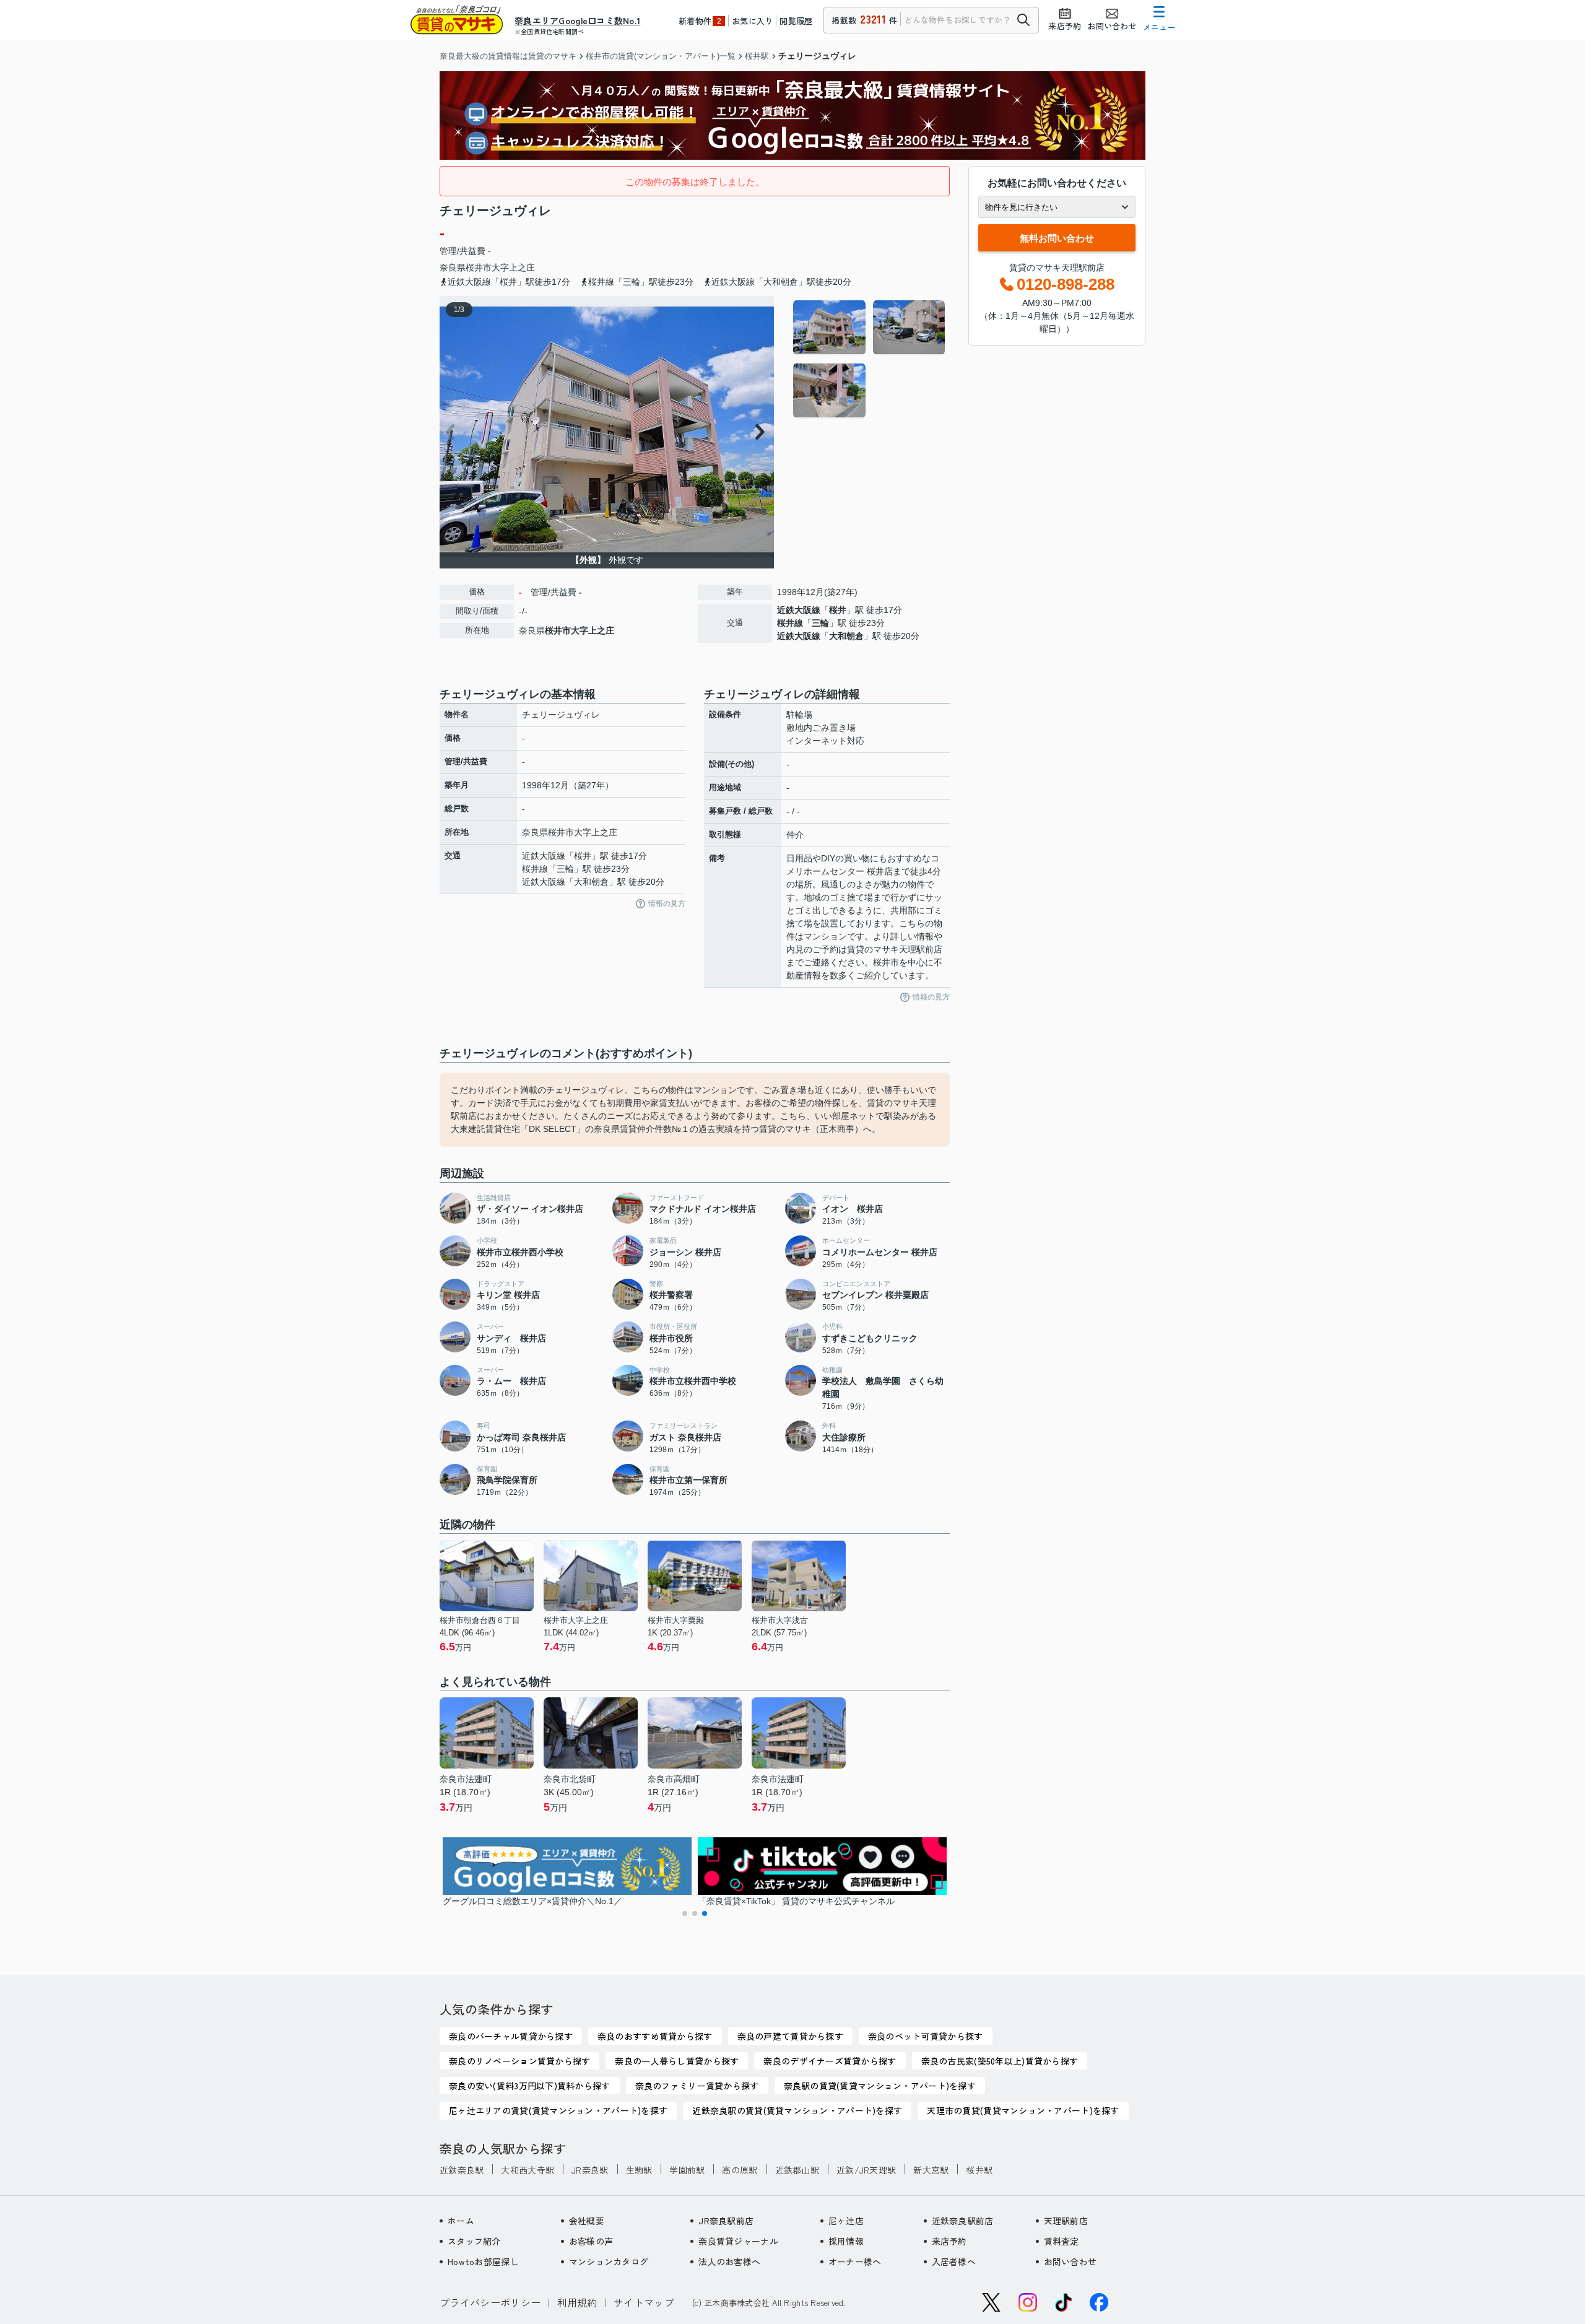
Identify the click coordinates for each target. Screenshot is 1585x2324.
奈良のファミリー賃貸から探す (697, 2086)
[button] (685, 1913)
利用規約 (577, 2302)
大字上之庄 (513, 268)
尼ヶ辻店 (846, 2221)
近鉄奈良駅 (462, 2170)
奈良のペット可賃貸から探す (926, 2036)
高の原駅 (740, 2170)
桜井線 (790, 623)
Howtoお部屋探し (483, 2261)
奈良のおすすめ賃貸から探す (655, 2036)
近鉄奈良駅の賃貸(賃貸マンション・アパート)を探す (797, 2110)
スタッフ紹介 (474, 2241)
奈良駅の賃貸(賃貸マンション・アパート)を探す (880, 2086)
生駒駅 (639, 2170)
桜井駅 (979, 2170)
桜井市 (479, 268)
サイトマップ (644, 2302)
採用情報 (846, 2241)
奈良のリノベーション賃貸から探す (519, 2061)
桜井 (838, 610)
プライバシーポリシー (490, 2302)
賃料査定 (1062, 2241)
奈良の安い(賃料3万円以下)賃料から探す (530, 2086)
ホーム (461, 2221)
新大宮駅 (931, 2170)
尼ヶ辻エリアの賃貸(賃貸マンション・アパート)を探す (558, 2110)
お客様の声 (591, 2241)
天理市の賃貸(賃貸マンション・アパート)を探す (1023, 2110)
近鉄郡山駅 (797, 2170)
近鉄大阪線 (799, 610)
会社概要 (587, 2221)
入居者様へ (954, 2261)
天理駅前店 (1066, 2221)
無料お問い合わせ (1057, 238)
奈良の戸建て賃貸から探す (790, 2036)
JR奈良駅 (590, 2170)
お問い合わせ (1070, 2261)
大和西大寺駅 (528, 2170)
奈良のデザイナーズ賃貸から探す (830, 2061)
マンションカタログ (609, 2261)
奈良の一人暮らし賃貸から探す (677, 2061)
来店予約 (949, 2241)
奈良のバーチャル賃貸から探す (511, 2036)
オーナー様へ (855, 2261)
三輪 (820, 623)
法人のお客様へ (729, 2261)
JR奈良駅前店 (726, 2221)
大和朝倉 (846, 636)
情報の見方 (667, 903)
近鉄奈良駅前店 (963, 2221)
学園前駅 (687, 2170)
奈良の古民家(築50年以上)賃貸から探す (1000, 2061)
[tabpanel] (870, 359)
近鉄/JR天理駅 (866, 2170)
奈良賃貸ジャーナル (738, 2241)
